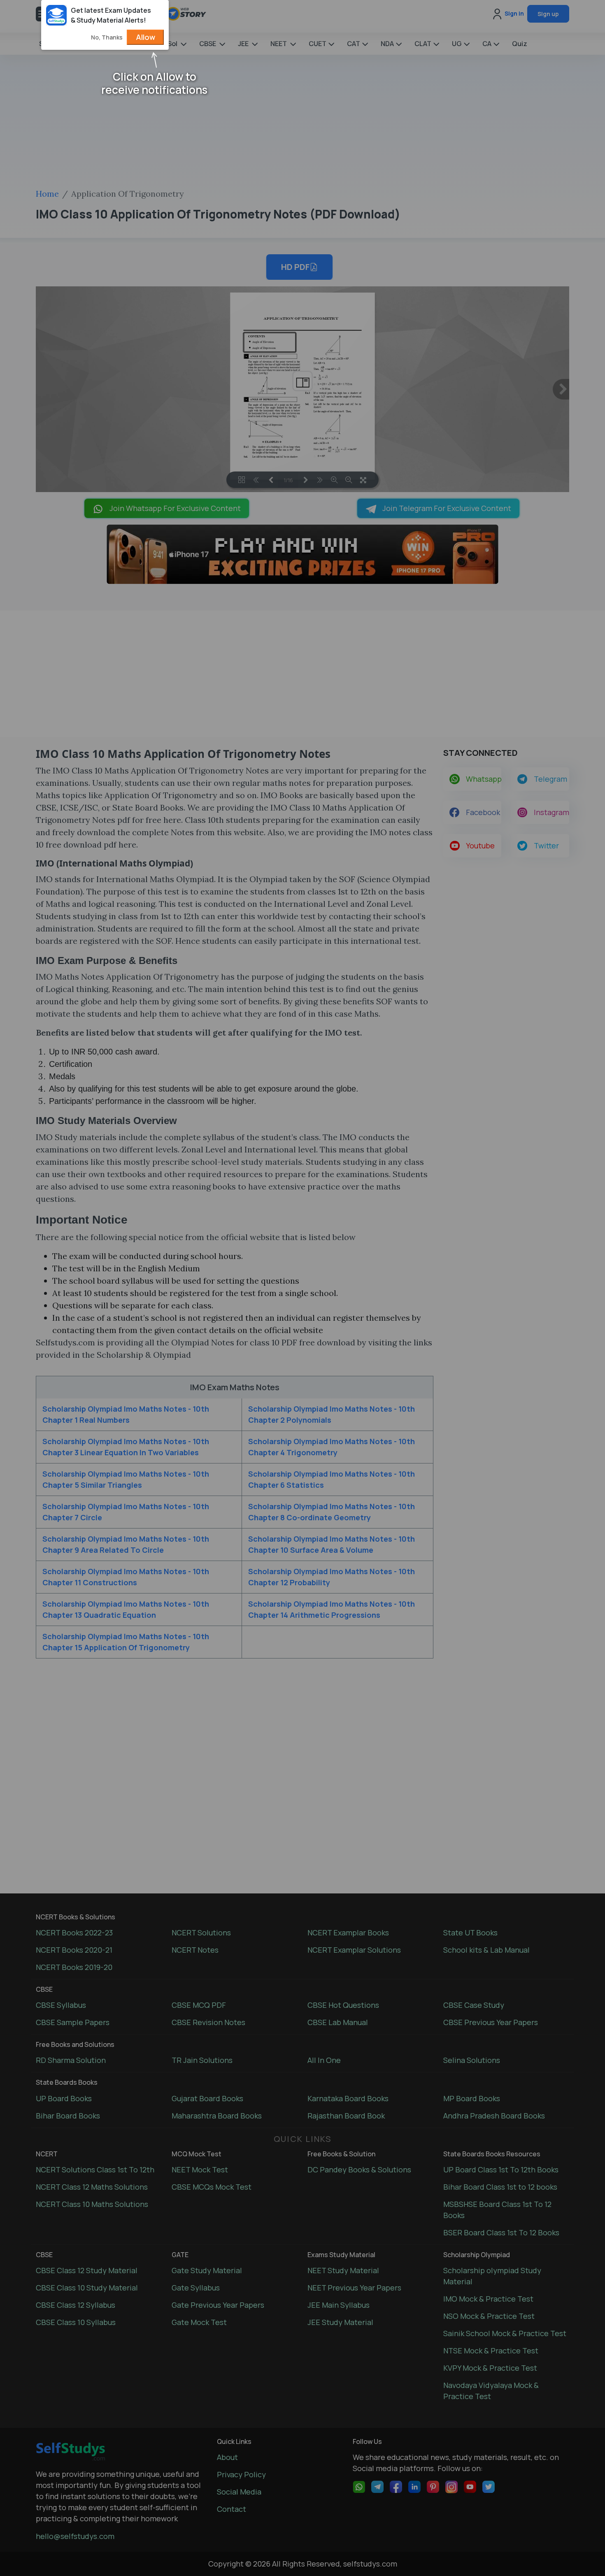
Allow (145, 37)
